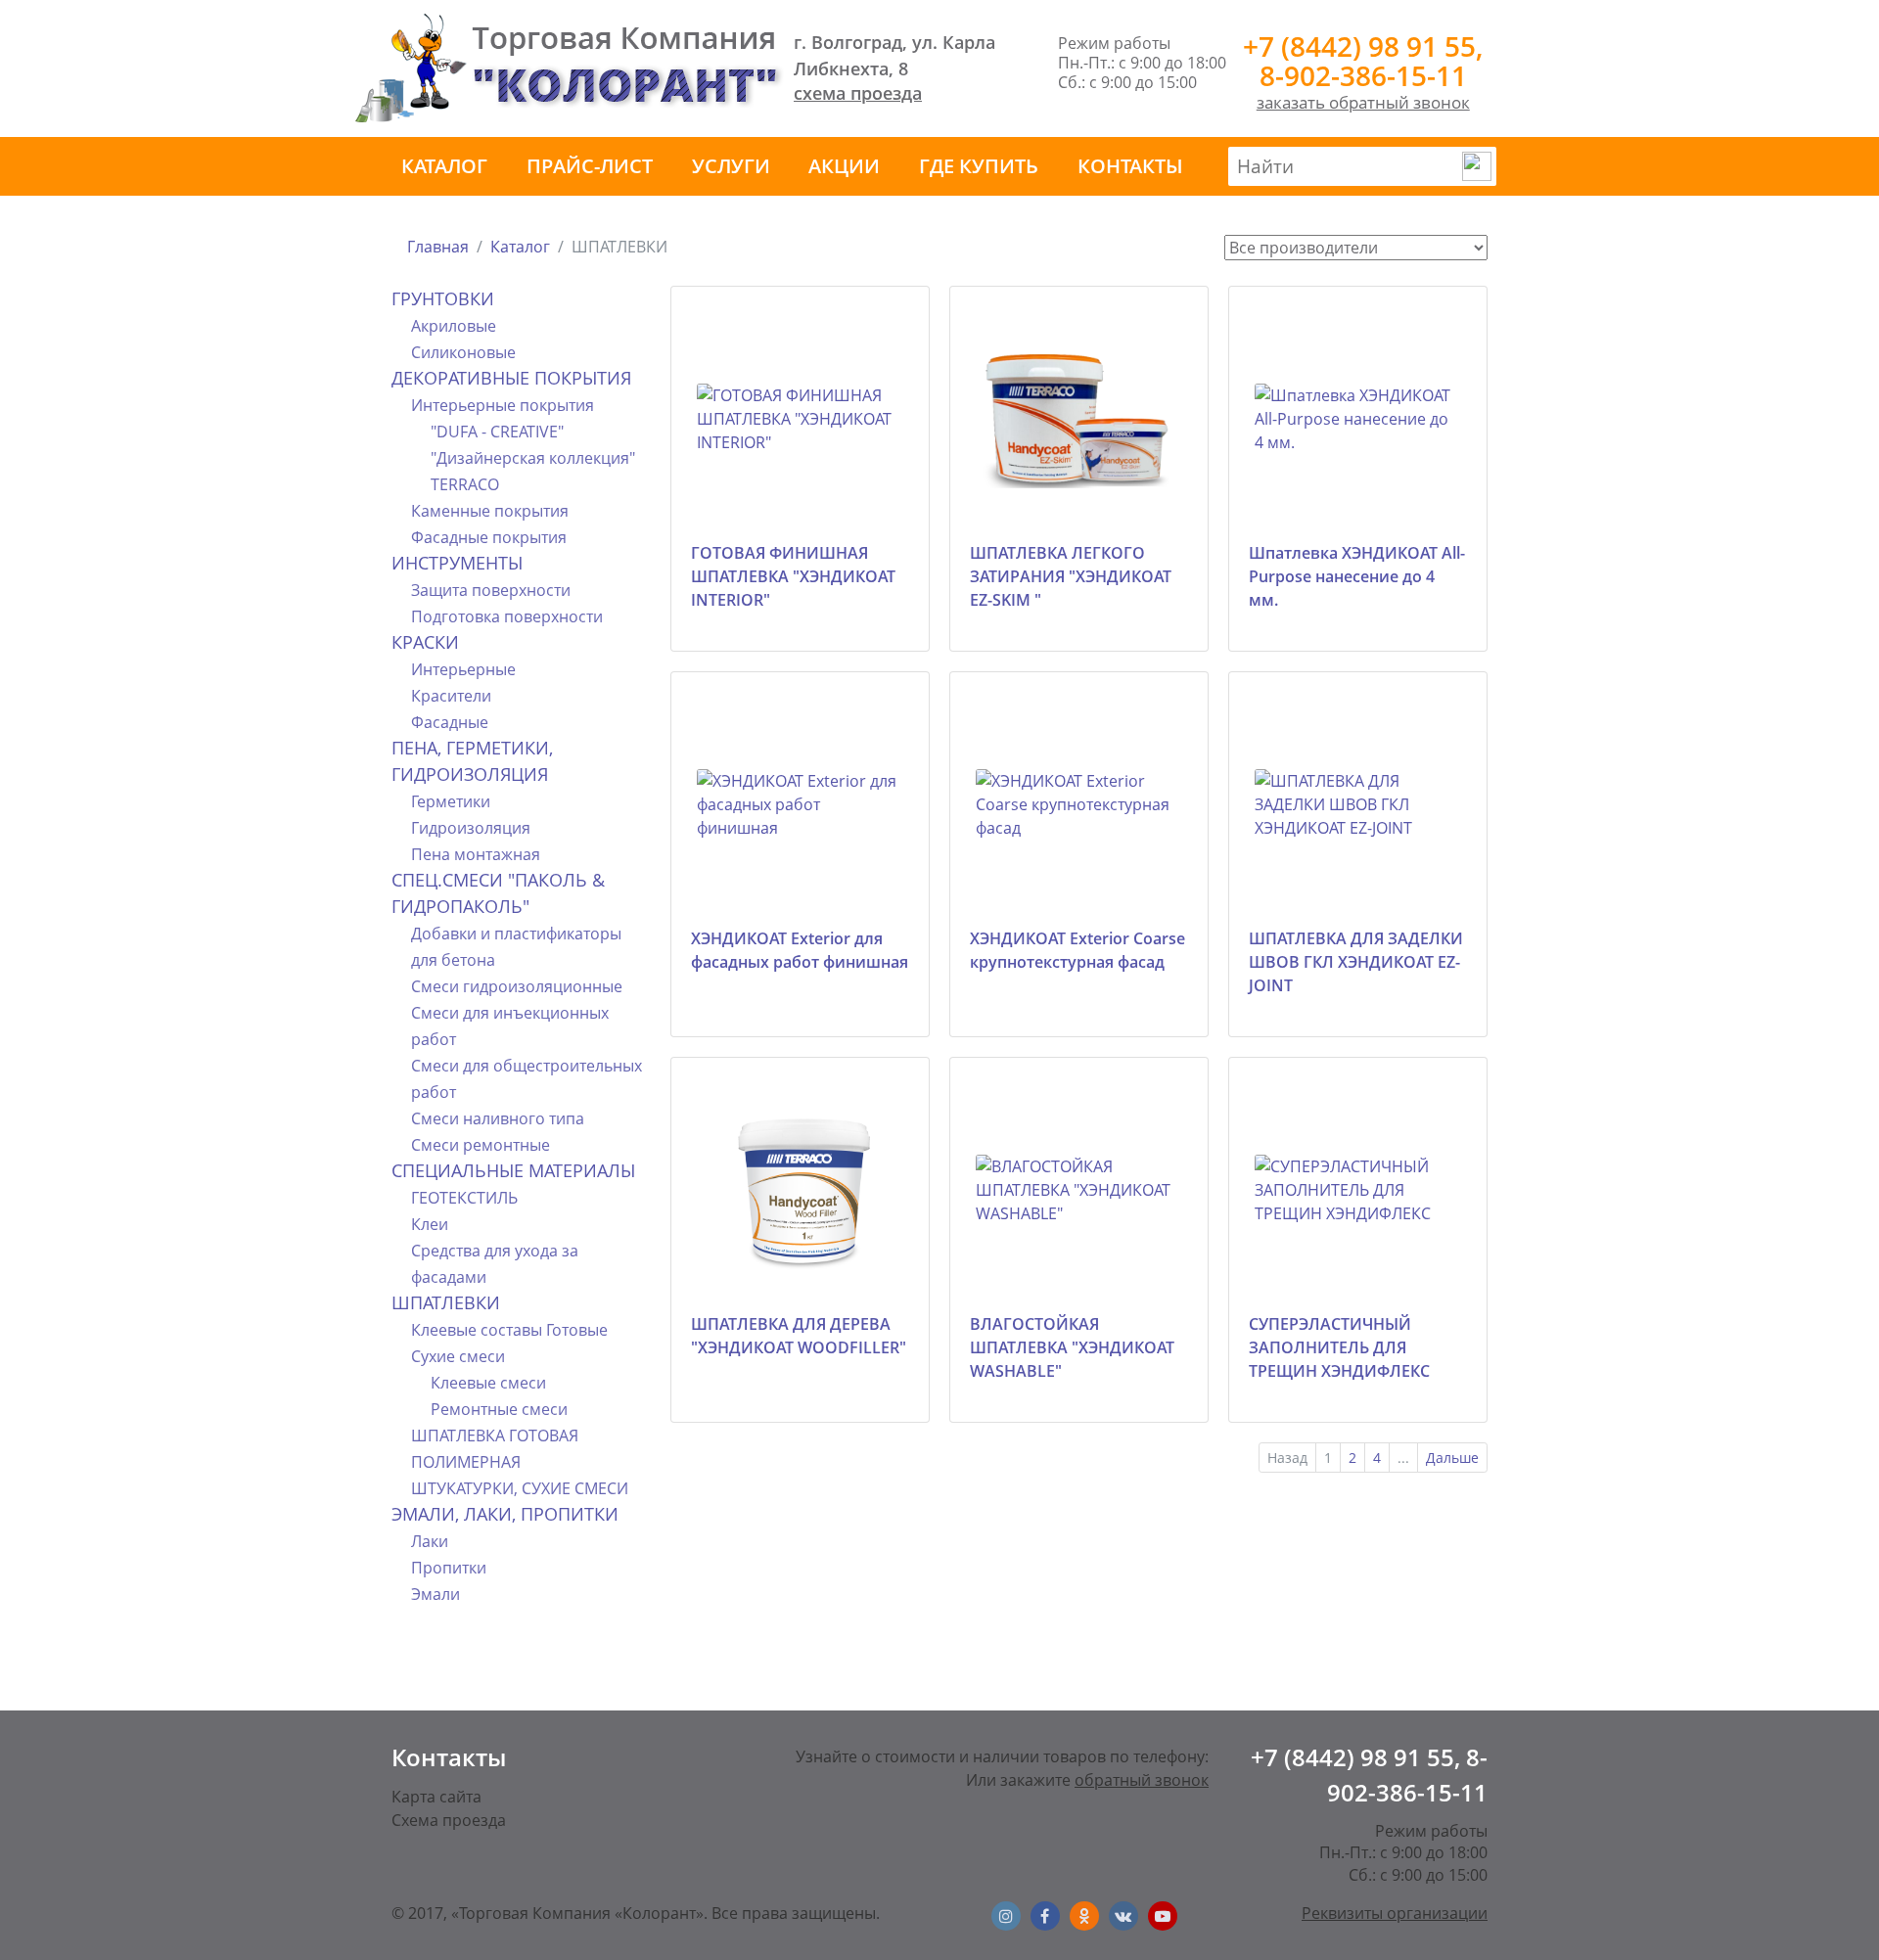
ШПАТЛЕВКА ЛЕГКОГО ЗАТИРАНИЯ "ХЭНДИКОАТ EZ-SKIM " (1071, 576)
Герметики (451, 801)
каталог (444, 166)
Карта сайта (436, 1797)
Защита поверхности (491, 590)
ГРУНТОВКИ (443, 298)
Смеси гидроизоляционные (517, 986)
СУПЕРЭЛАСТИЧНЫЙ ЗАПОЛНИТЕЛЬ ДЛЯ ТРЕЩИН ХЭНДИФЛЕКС (1339, 1347)
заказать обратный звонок (1363, 102)
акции (844, 166)
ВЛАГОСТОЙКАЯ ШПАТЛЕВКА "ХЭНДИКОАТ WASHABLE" (1072, 1347)
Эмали (435, 1594)
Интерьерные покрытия (503, 405)
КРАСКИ (425, 642)
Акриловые (454, 326)
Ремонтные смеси (499, 1409)
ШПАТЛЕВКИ (446, 1302)
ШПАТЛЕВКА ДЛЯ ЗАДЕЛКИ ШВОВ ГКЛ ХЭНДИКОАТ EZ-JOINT (1356, 962)
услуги (731, 166)
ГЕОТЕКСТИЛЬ (464, 1198)
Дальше (1452, 1458)
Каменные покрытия (490, 511)
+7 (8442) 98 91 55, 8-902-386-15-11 (1363, 61)
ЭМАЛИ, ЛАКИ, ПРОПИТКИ (505, 1514)
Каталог (520, 247)
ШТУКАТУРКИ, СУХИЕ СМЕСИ (520, 1488)
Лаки (430, 1541)
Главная (438, 247)
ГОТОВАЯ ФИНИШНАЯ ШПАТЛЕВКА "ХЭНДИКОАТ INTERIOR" (793, 576)
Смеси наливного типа (498, 1118)
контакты (1130, 166)
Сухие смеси (458, 1356)
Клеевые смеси (488, 1383)
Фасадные (450, 722)
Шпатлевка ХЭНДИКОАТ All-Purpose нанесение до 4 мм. (1357, 576)
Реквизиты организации (1395, 1913)
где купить (979, 166)
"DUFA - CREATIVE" (497, 432)
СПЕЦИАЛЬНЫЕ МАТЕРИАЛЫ (513, 1170)
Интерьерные (463, 669)
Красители (451, 696)
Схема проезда (449, 1820)
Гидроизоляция (471, 828)
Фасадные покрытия (489, 537)
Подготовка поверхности (507, 616)
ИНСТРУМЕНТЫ (457, 563)
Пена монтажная (476, 854)
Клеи (430, 1224)
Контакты (449, 1757)
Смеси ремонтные (481, 1145)
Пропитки (449, 1568)
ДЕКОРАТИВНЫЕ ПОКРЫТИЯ (511, 378)
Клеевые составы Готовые (509, 1330)
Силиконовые (463, 352)
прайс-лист (590, 166)
